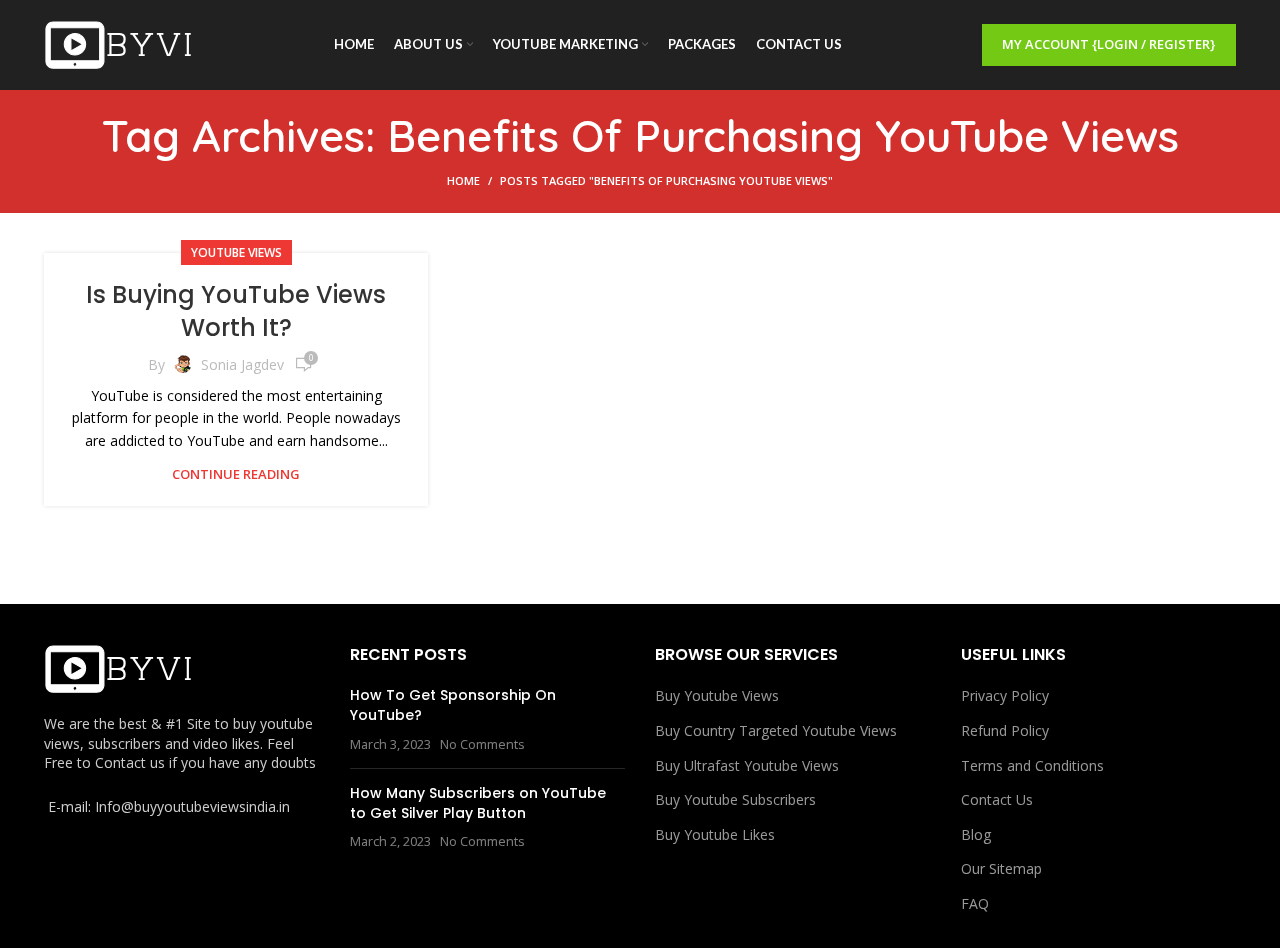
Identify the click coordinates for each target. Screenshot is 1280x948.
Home (463, 180)
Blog (976, 834)
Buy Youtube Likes (715, 834)
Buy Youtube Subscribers (735, 799)
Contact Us (997, 799)
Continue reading (236, 474)
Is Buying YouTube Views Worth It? (236, 311)
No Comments (482, 744)
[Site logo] (119, 43)
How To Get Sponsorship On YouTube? (453, 705)
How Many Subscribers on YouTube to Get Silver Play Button (478, 803)
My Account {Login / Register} (1109, 44)
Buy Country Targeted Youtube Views (776, 730)
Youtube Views (236, 252)
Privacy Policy (1005, 695)
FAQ (975, 903)
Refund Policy (1005, 730)
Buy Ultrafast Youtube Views (747, 765)
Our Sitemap (1001, 868)
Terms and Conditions (1032, 765)
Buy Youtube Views (717, 695)
